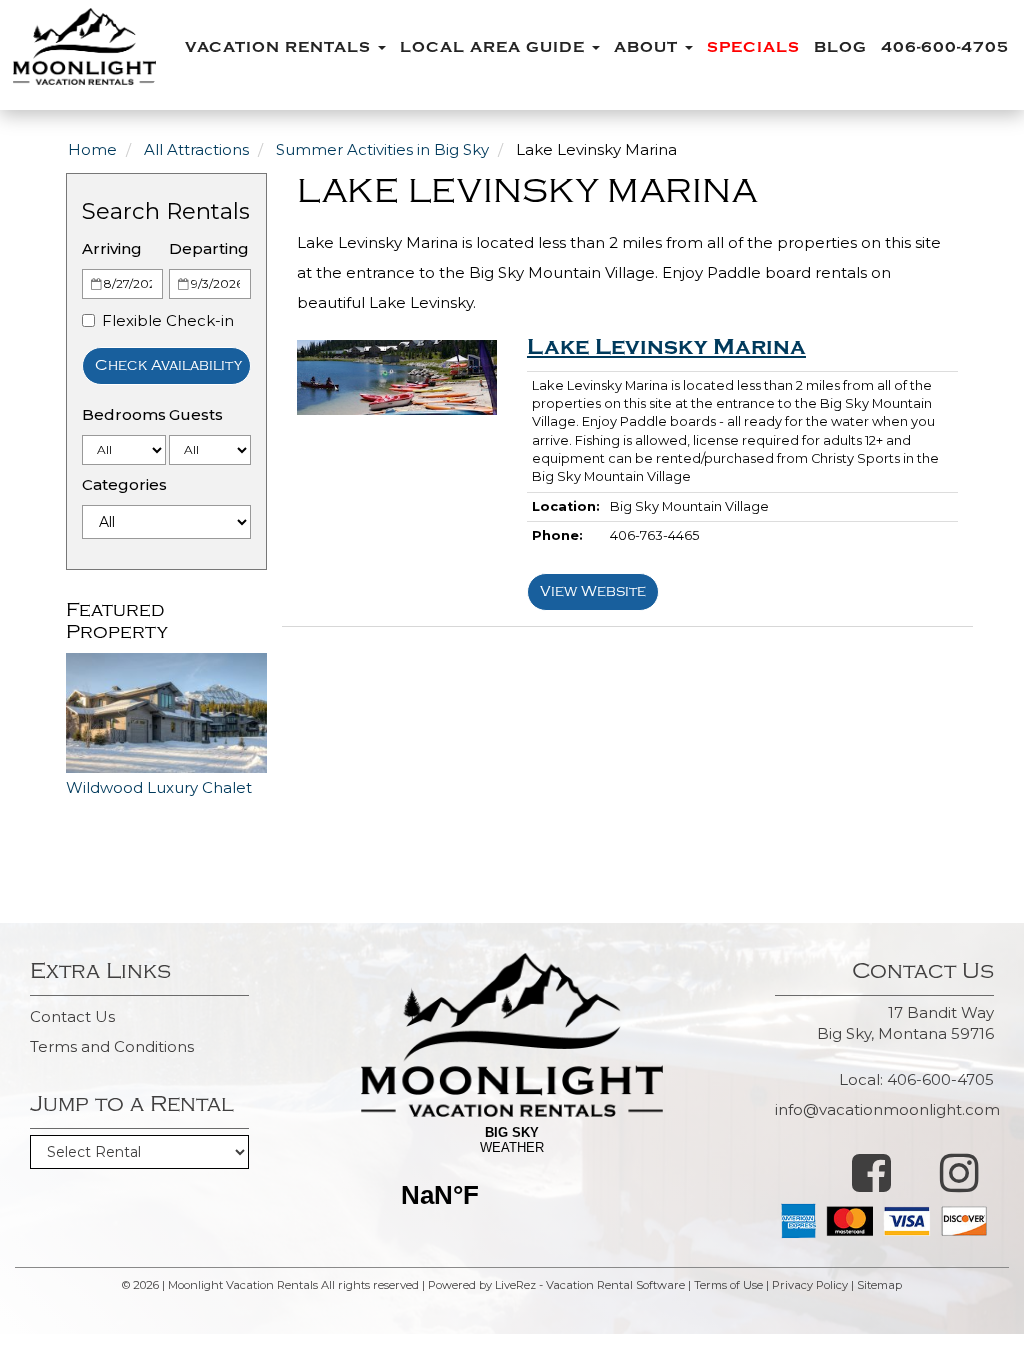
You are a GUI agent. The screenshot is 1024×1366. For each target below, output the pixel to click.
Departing (209, 248)
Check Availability (168, 365)
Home (92, 149)
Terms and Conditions (112, 1046)
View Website (593, 591)
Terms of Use (728, 1285)
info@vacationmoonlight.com (887, 1109)
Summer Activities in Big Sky (382, 149)
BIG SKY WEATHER (511, 1180)
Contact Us (72, 1016)
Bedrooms (124, 414)
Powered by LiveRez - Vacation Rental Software (556, 1285)
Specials (753, 47)
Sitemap (879, 1285)
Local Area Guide (495, 47)
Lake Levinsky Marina (666, 347)
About (648, 47)
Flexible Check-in (168, 320)
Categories (124, 484)
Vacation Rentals (280, 47)
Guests (196, 414)
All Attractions (196, 149)
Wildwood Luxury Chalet (159, 787)
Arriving (112, 248)
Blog (840, 47)
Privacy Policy (810, 1285)
